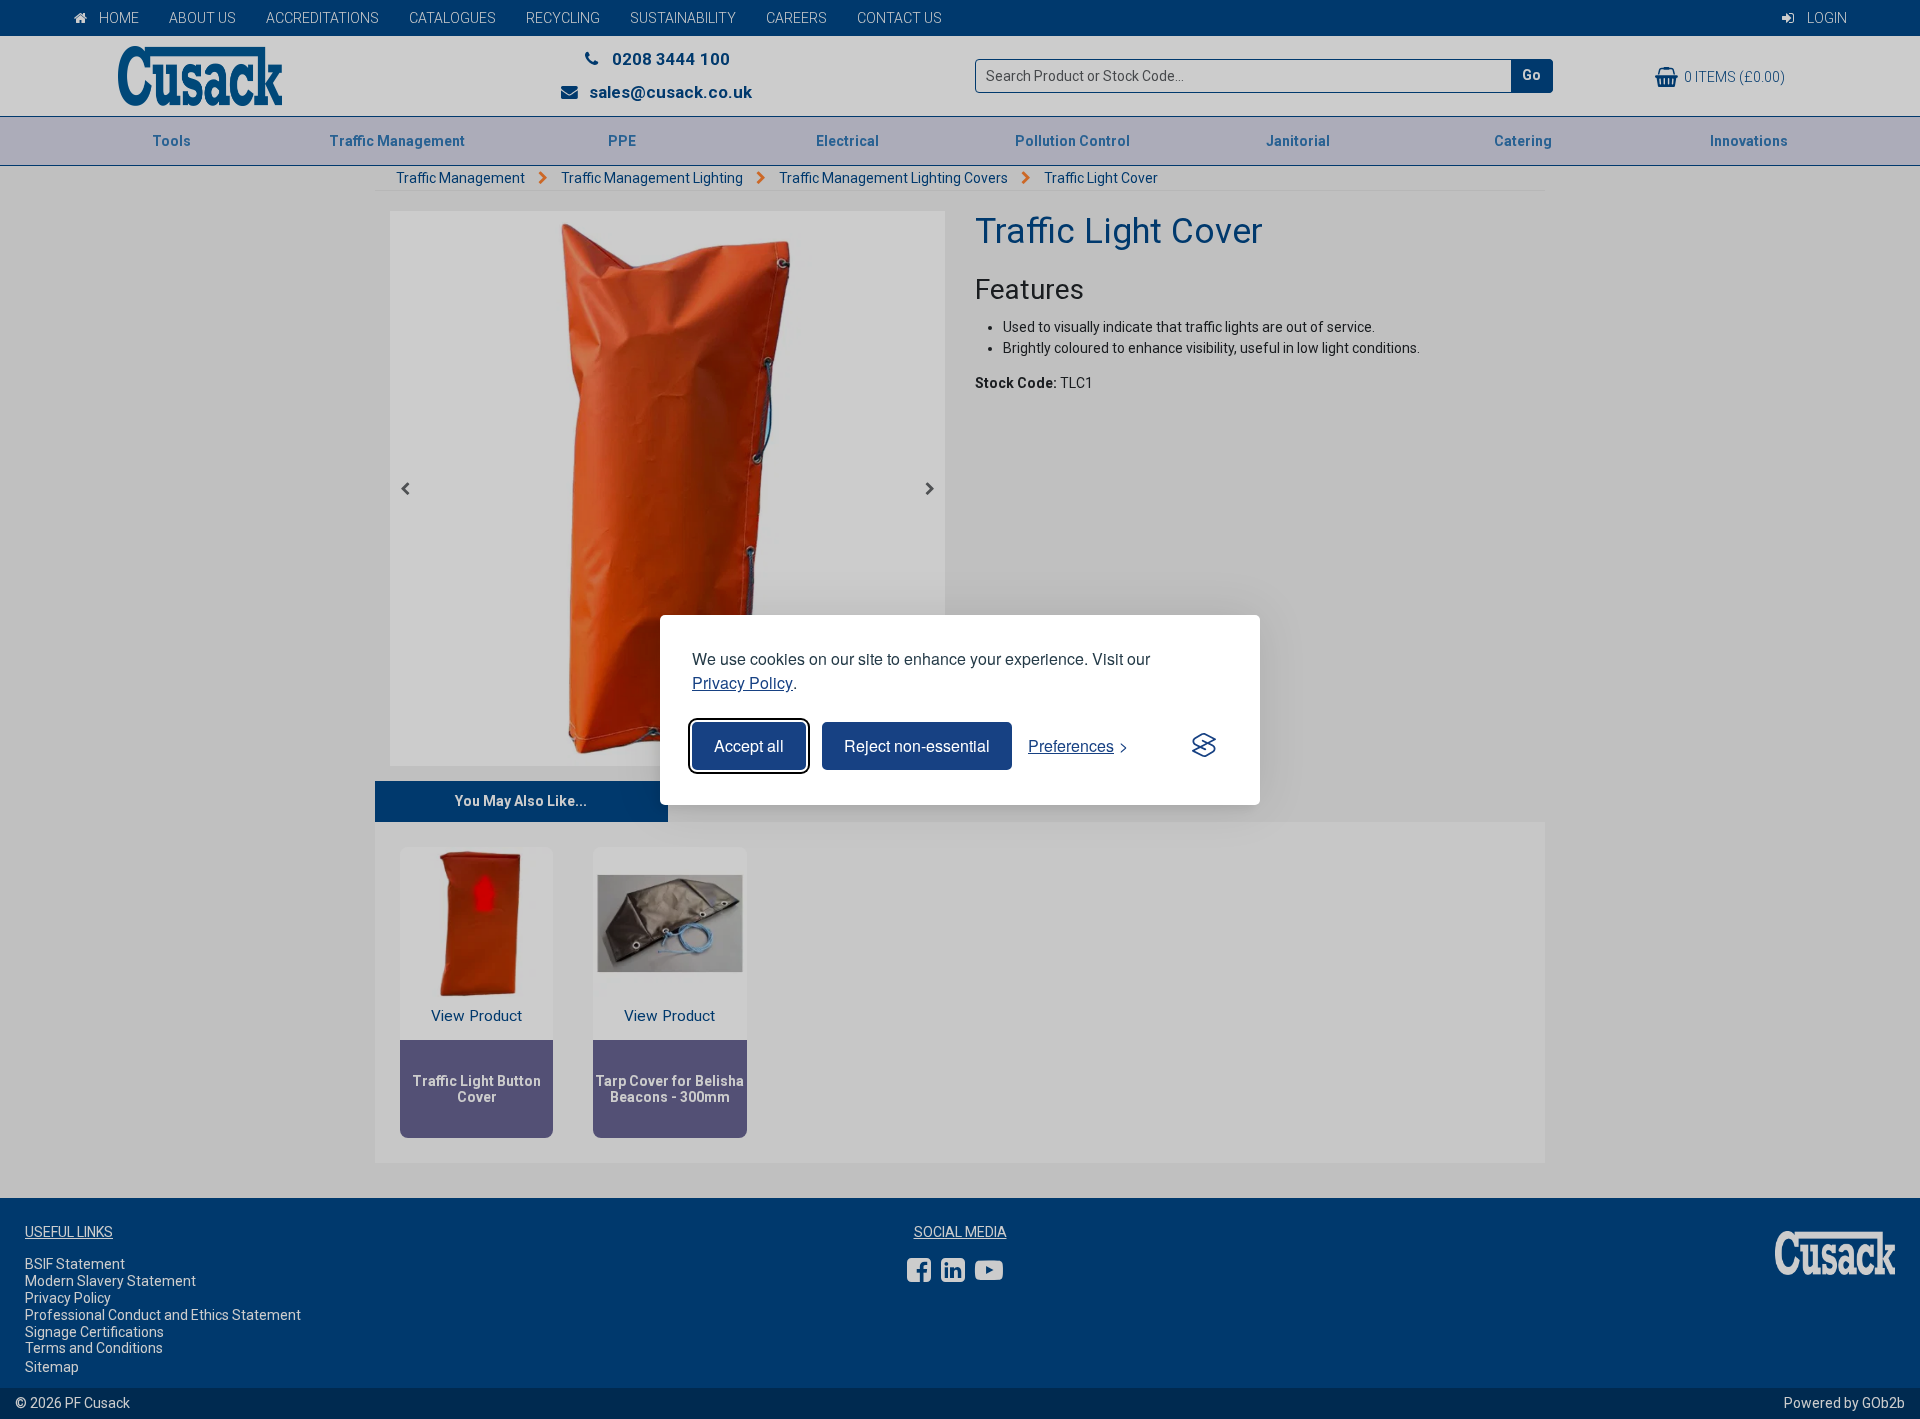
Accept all (749, 745)
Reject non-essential (917, 745)
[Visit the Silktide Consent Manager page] (1204, 746)
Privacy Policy (742, 682)
